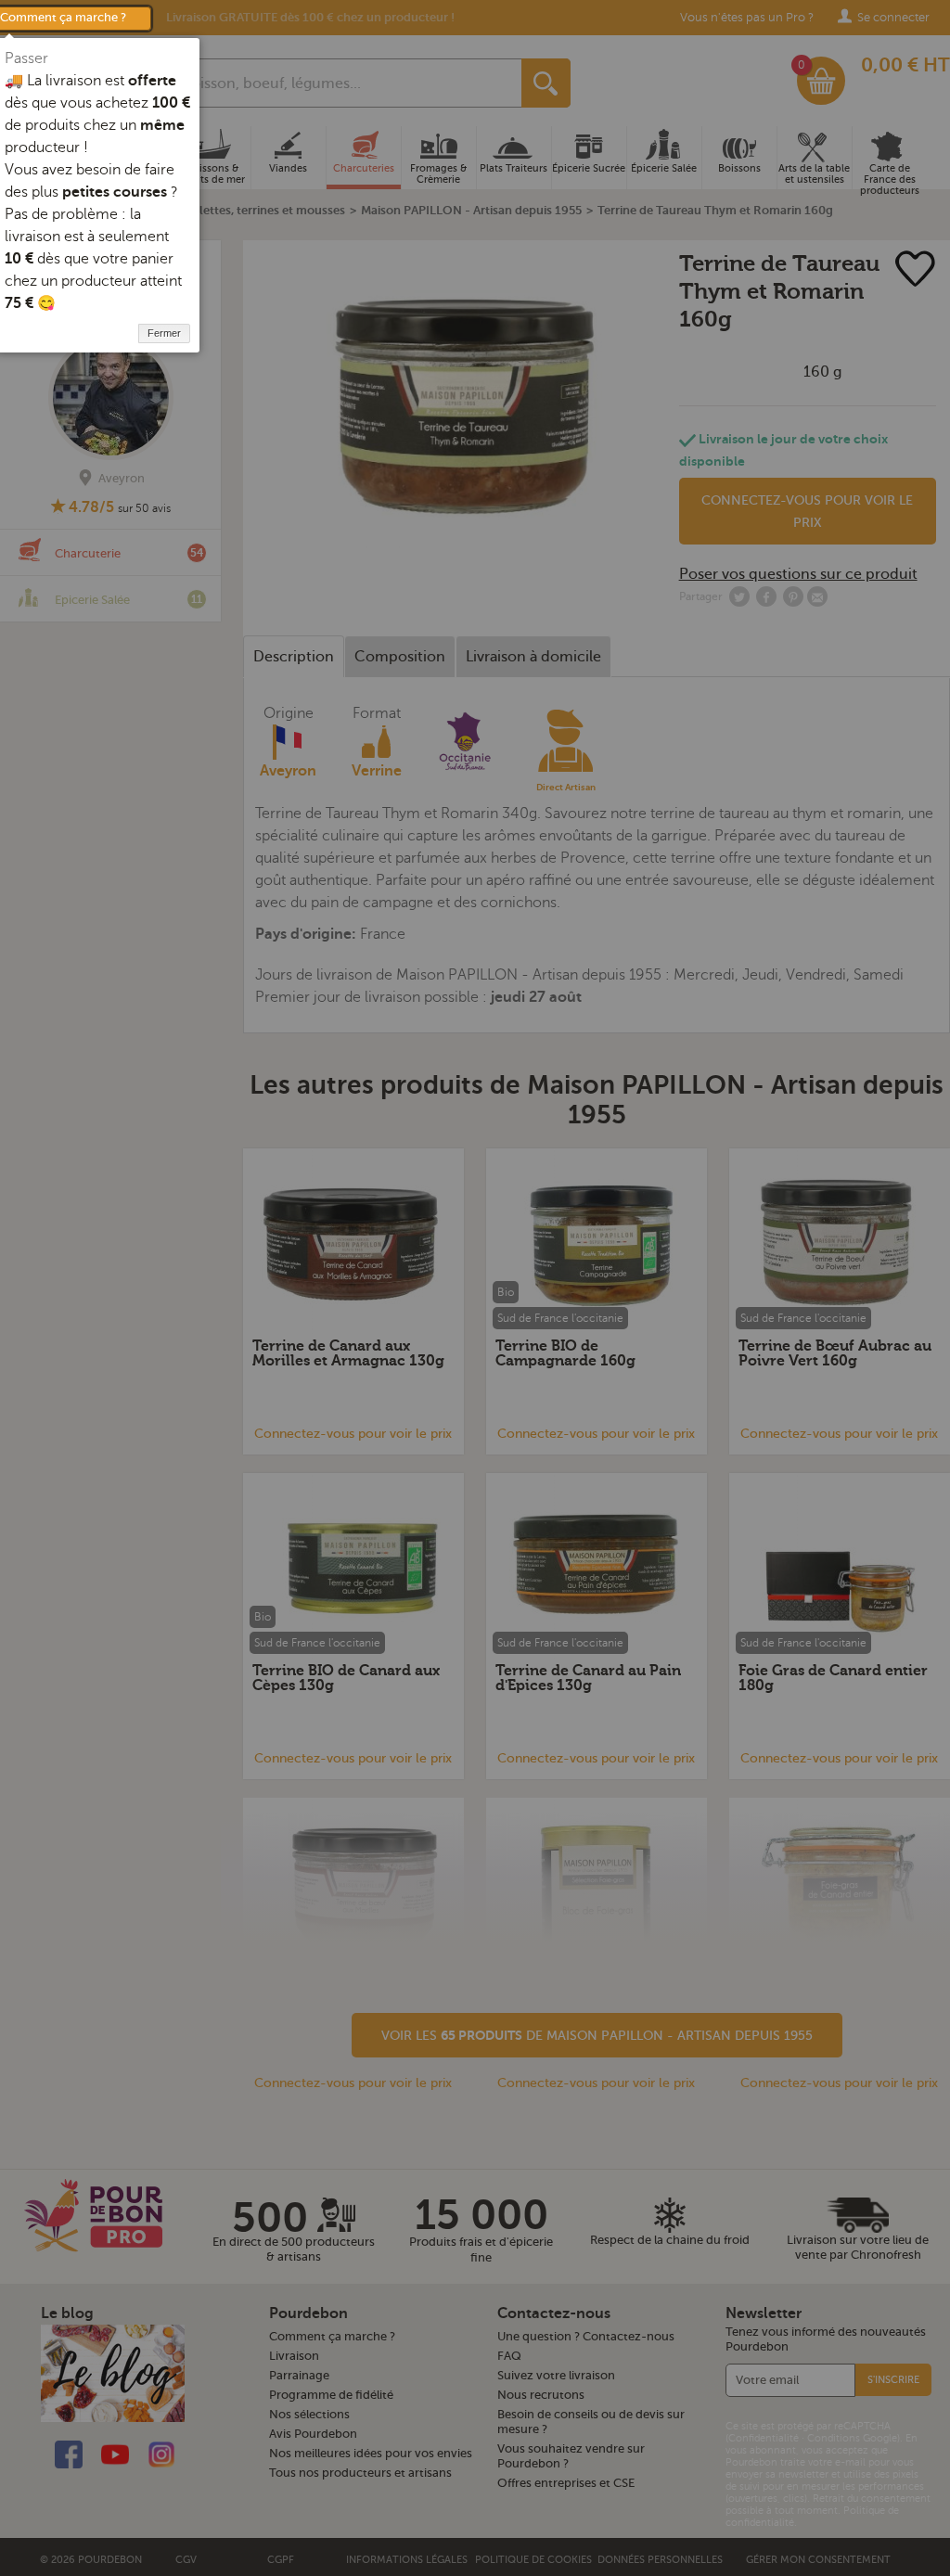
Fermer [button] (164, 333)
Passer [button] (26, 58)
